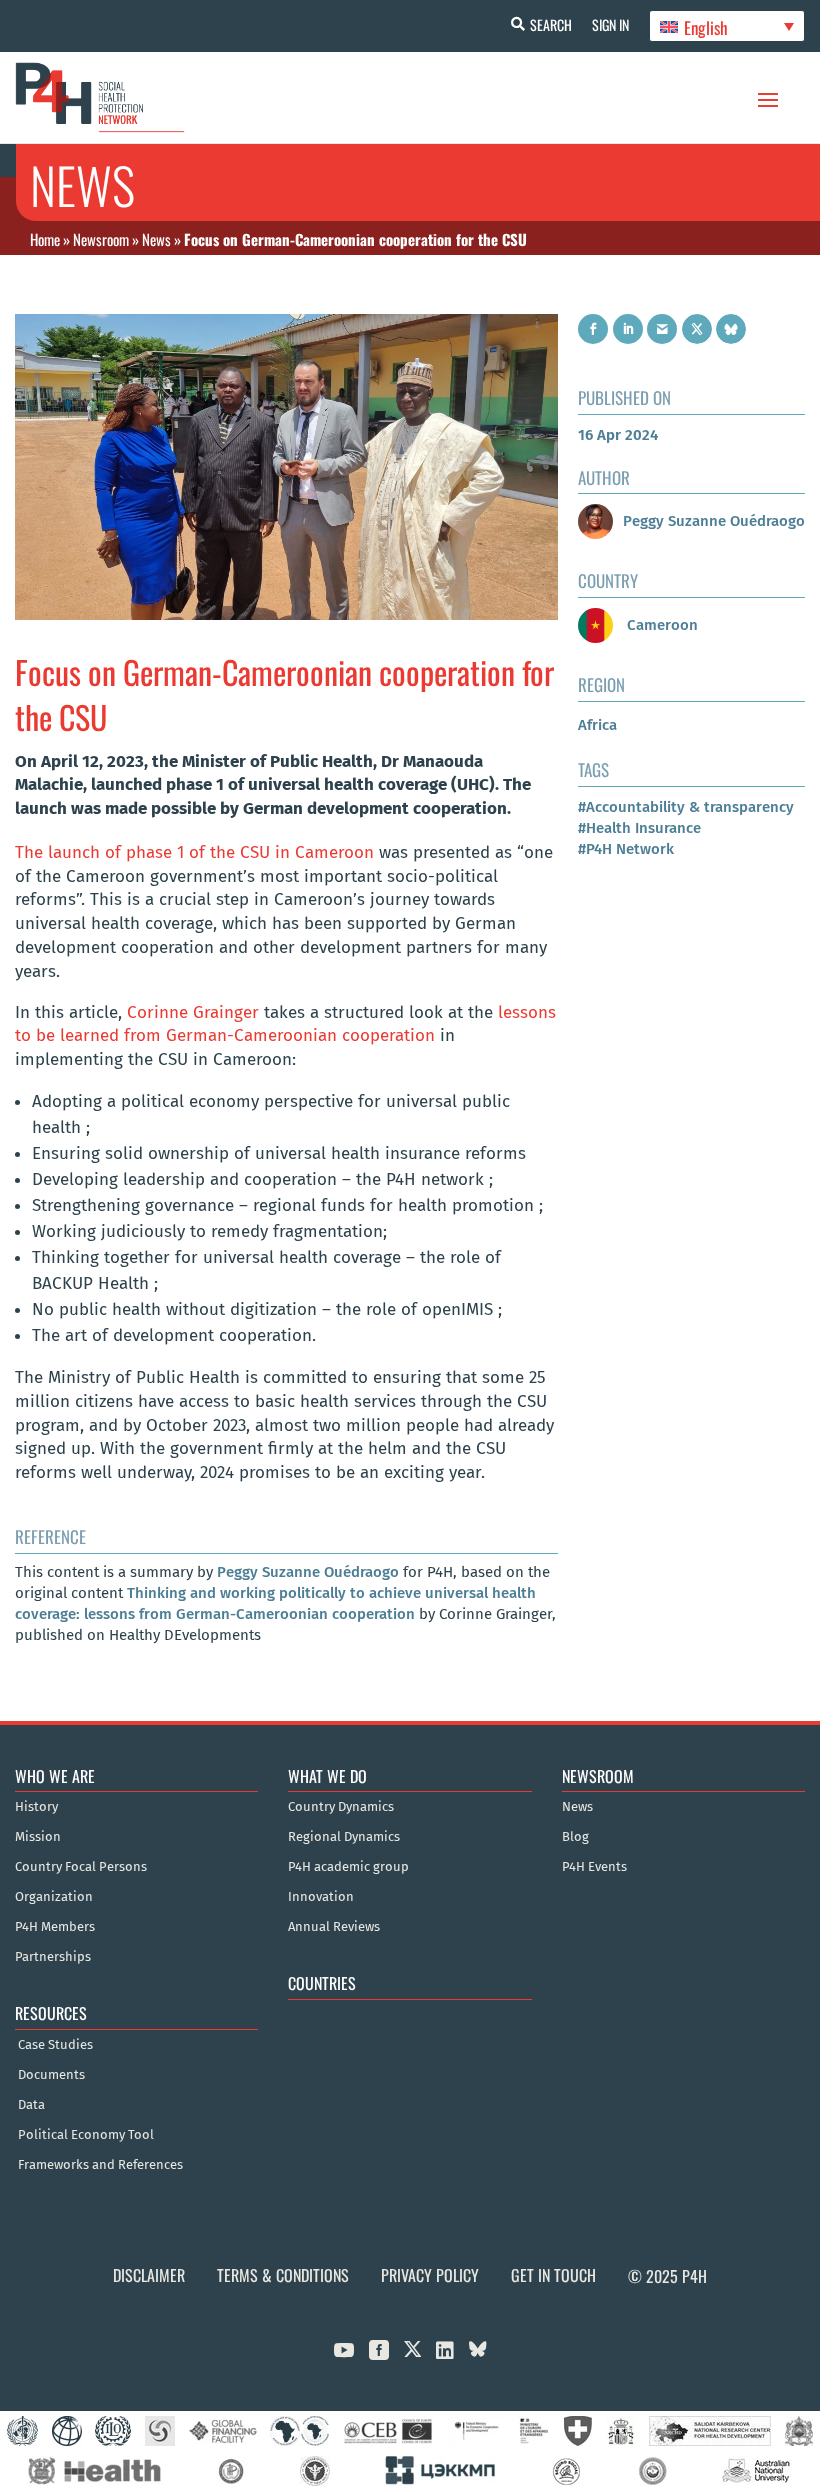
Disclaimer (149, 2275)
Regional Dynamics (344, 1837)
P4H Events (594, 1867)
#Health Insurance (639, 828)
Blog (575, 1837)
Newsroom (101, 239)
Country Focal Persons (81, 1867)
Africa (597, 725)
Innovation (321, 1897)
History (36, 1807)
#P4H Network (626, 849)
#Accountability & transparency (686, 807)
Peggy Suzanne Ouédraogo (308, 1572)
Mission (38, 1837)
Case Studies (55, 2045)
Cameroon (660, 625)
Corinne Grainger (193, 1012)
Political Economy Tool (86, 2135)
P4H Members (55, 1927)
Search (551, 24)
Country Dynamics (341, 1807)
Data (31, 2105)
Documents (51, 2075)
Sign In (610, 24)
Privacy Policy (430, 2275)
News (156, 239)
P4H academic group (348, 1867)
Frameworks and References (100, 2165)
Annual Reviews (334, 1927)
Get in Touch (553, 2275)
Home (45, 239)
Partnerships (53, 1957)
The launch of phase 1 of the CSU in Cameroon (194, 852)
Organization (54, 1897)
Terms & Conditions (283, 2275)
